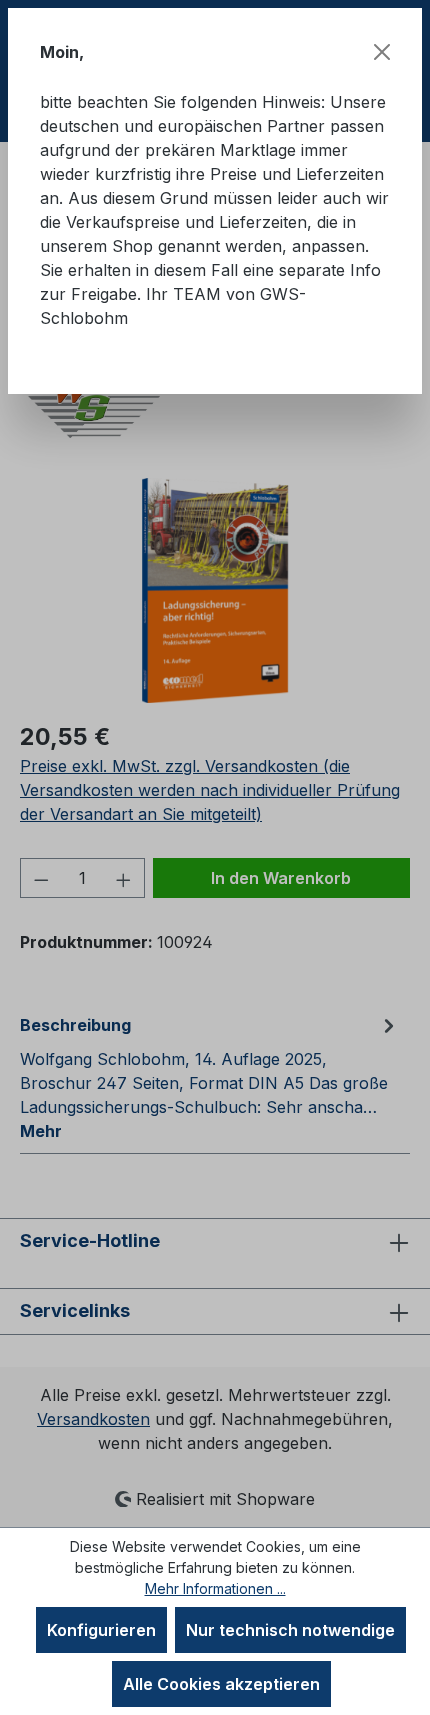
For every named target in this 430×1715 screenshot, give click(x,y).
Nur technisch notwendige (290, 1630)
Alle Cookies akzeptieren (221, 1684)
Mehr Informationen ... (215, 1588)
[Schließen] (382, 52)
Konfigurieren (101, 1630)
